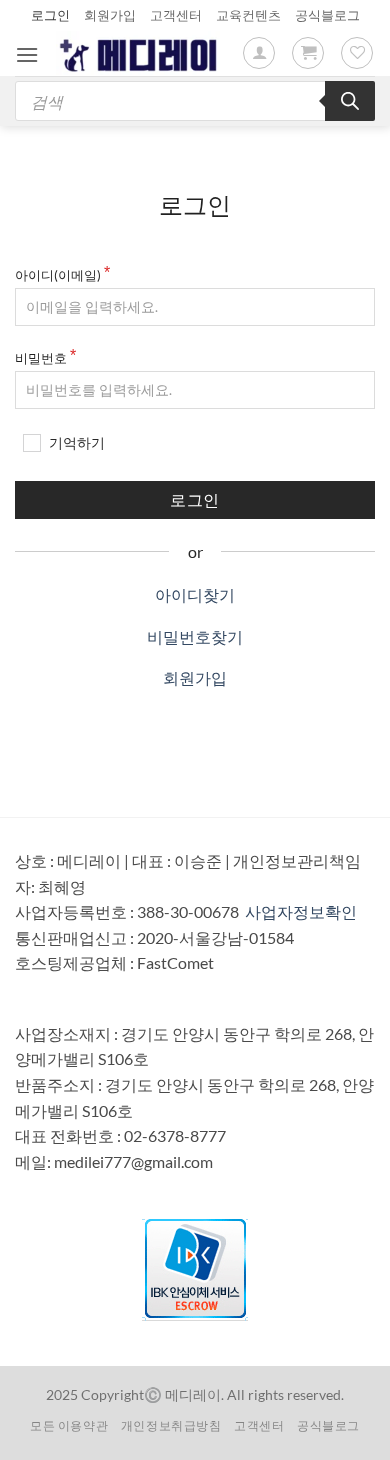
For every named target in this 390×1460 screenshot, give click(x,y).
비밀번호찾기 (195, 636)
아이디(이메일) (58, 275)
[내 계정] (259, 53)
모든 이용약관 (69, 1425)
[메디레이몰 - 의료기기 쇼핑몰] (140, 53)
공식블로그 (327, 15)
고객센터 (176, 15)
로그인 (50, 15)
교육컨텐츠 (248, 15)
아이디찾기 (195, 594)
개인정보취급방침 (171, 1425)
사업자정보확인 (301, 911)
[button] (27, 54)
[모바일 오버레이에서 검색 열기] (195, 101)
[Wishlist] (357, 53)
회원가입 (110, 15)
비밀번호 (41, 358)
